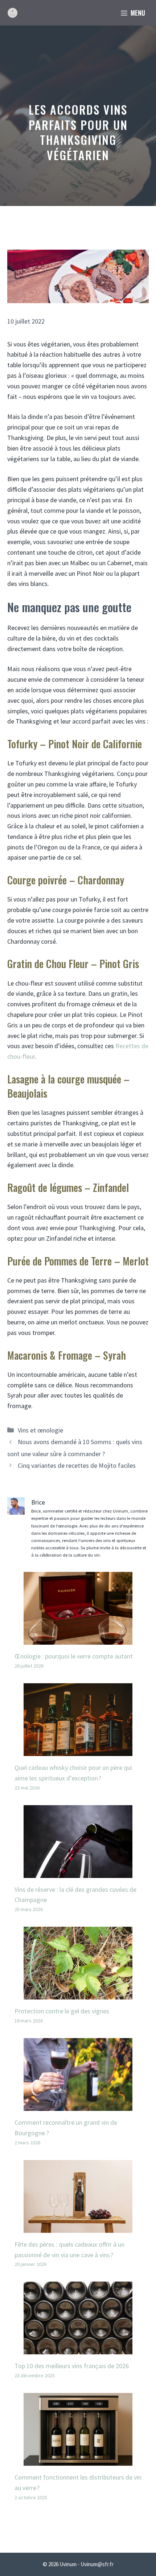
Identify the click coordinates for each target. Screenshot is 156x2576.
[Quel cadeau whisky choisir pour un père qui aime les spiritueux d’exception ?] (78, 1750)
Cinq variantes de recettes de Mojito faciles (77, 1465)
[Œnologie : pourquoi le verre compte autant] (78, 1639)
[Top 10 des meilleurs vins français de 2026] (78, 2349)
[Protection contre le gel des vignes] (78, 1994)
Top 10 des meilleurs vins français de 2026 (72, 2366)
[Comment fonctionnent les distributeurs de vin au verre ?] (78, 2460)
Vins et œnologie (40, 1430)
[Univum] (13, 13)
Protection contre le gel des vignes (62, 2011)
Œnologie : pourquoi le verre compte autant (74, 1656)
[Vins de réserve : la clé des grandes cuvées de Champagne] (78, 1872)
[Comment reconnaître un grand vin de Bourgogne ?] (78, 2105)
